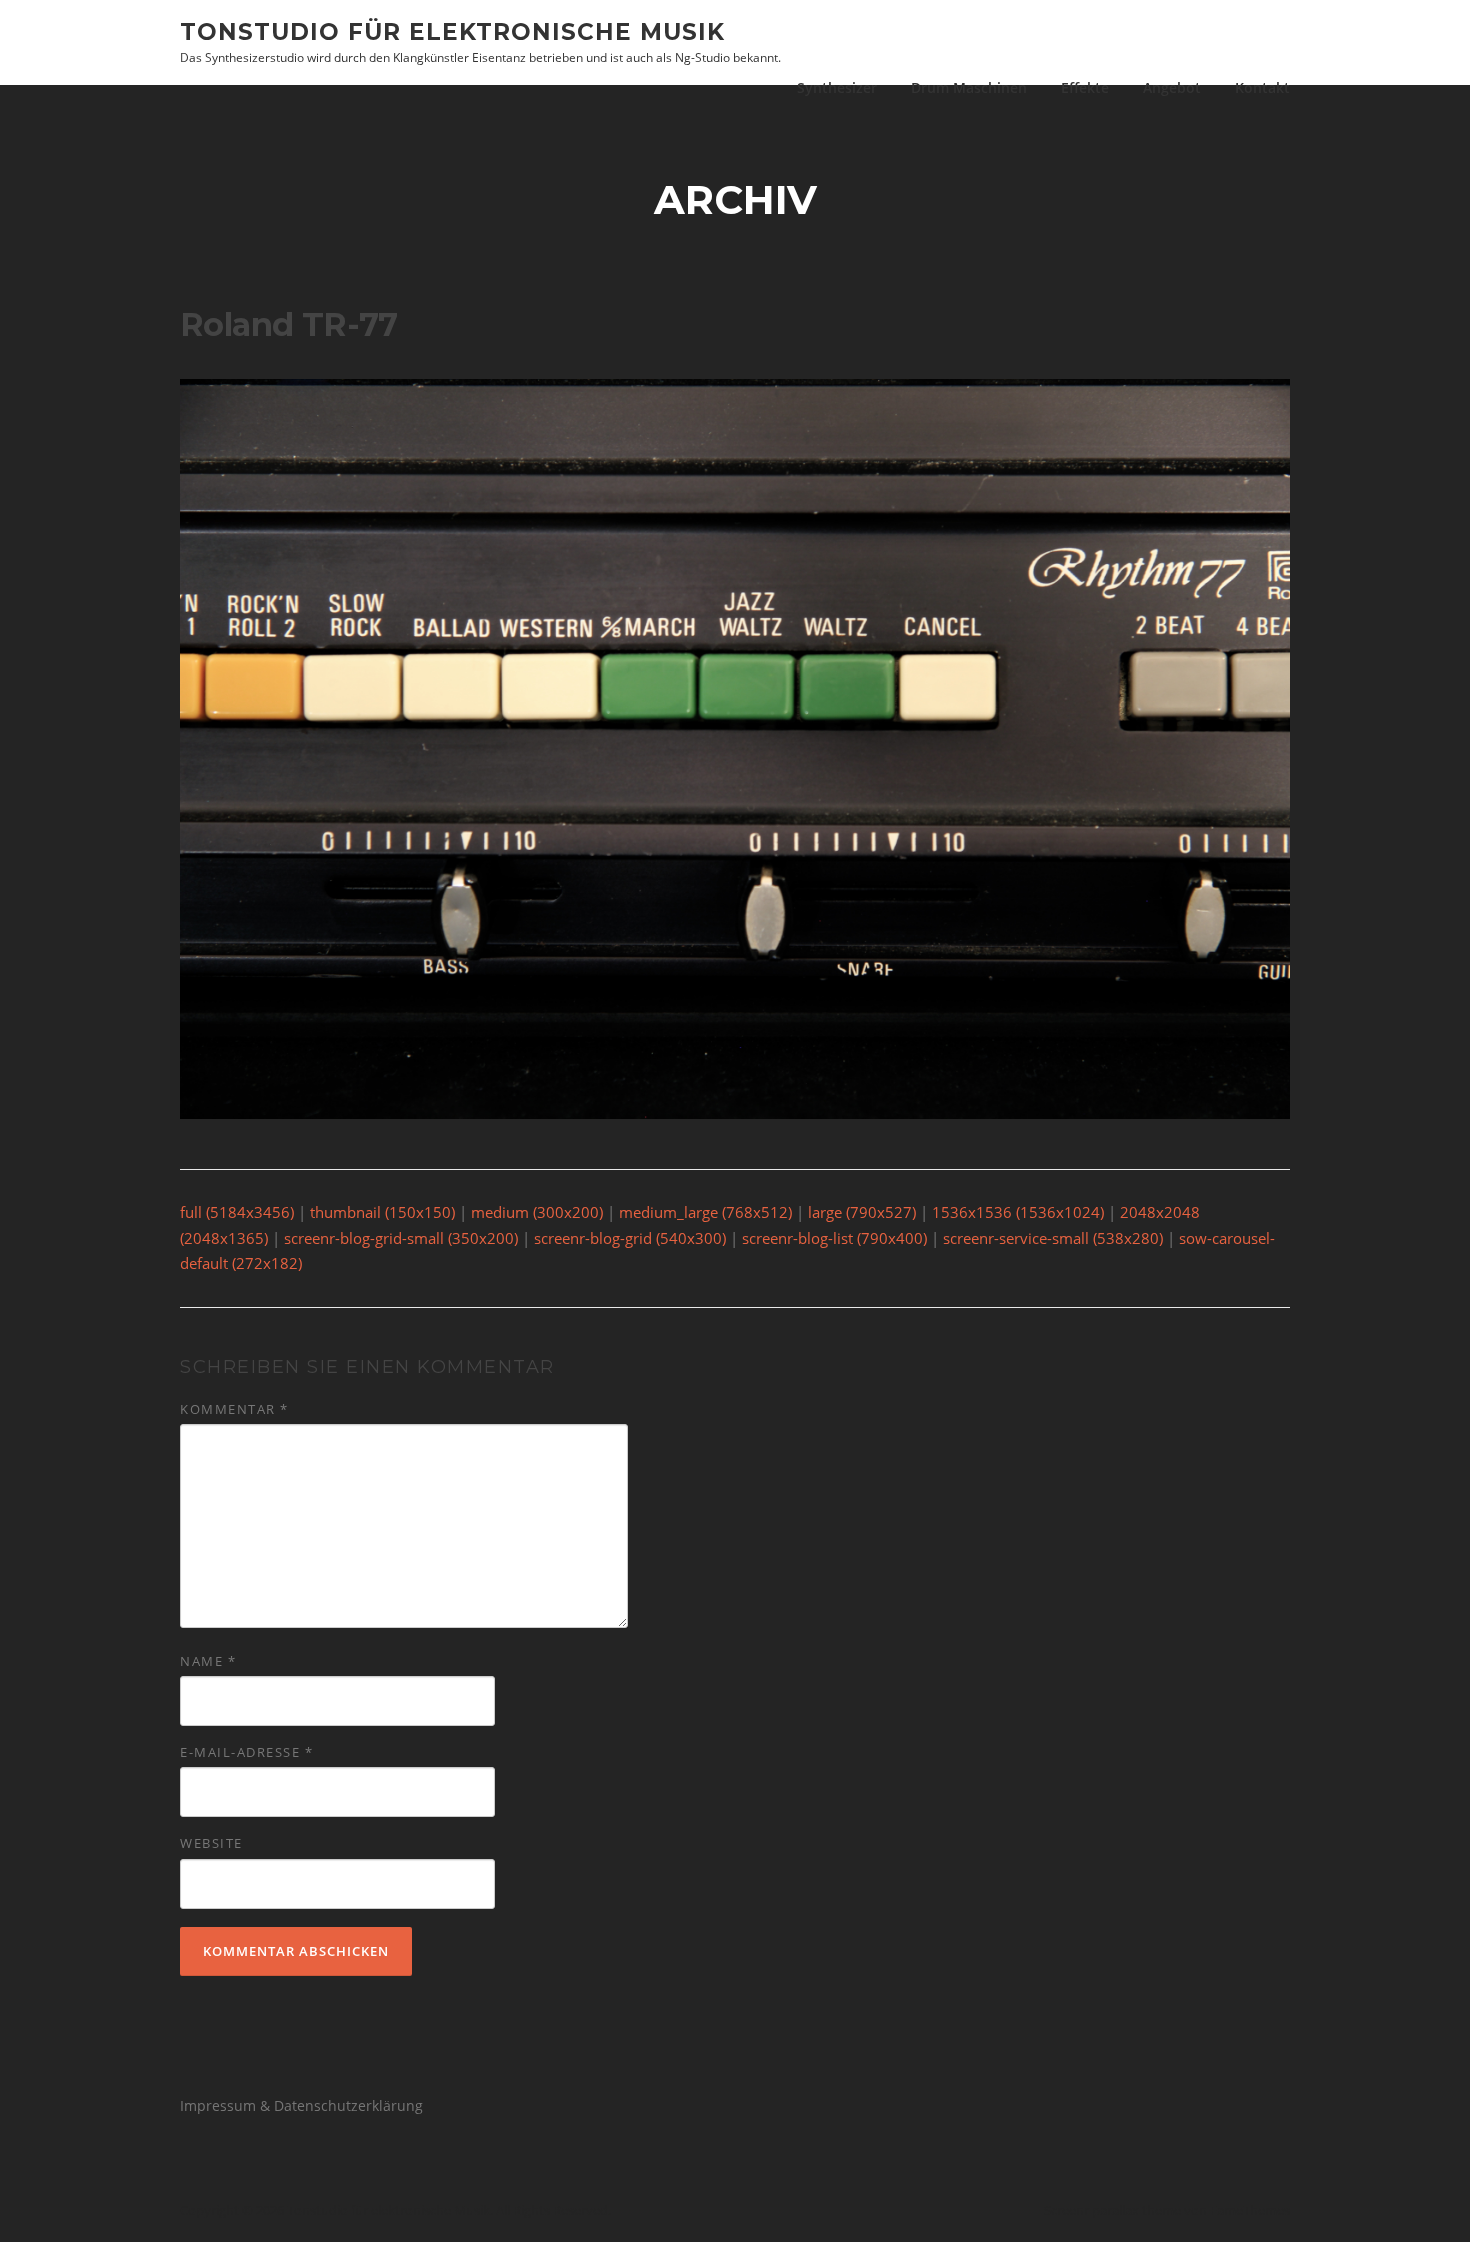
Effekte (1085, 87)
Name (208, 1661)
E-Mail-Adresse (246, 1752)
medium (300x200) (537, 1212)
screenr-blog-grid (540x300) (630, 1238)
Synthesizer (837, 87)
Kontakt (1262, 87)
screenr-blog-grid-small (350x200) (401, 1238)
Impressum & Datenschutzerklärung (301, 2105)
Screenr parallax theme (1112, 2210)
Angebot (1172, 87)
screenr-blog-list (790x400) (834, 1238)
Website (211, 1843)
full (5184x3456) (237, 1212)
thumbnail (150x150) (382, 1212)
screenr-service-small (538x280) (1053, 1238)
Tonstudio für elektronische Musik (452, 31)
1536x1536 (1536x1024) (1018, 1212)
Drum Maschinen (969, 87)
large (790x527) (862, 1212)
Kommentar (234, 1409)
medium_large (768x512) (705, 1212)
